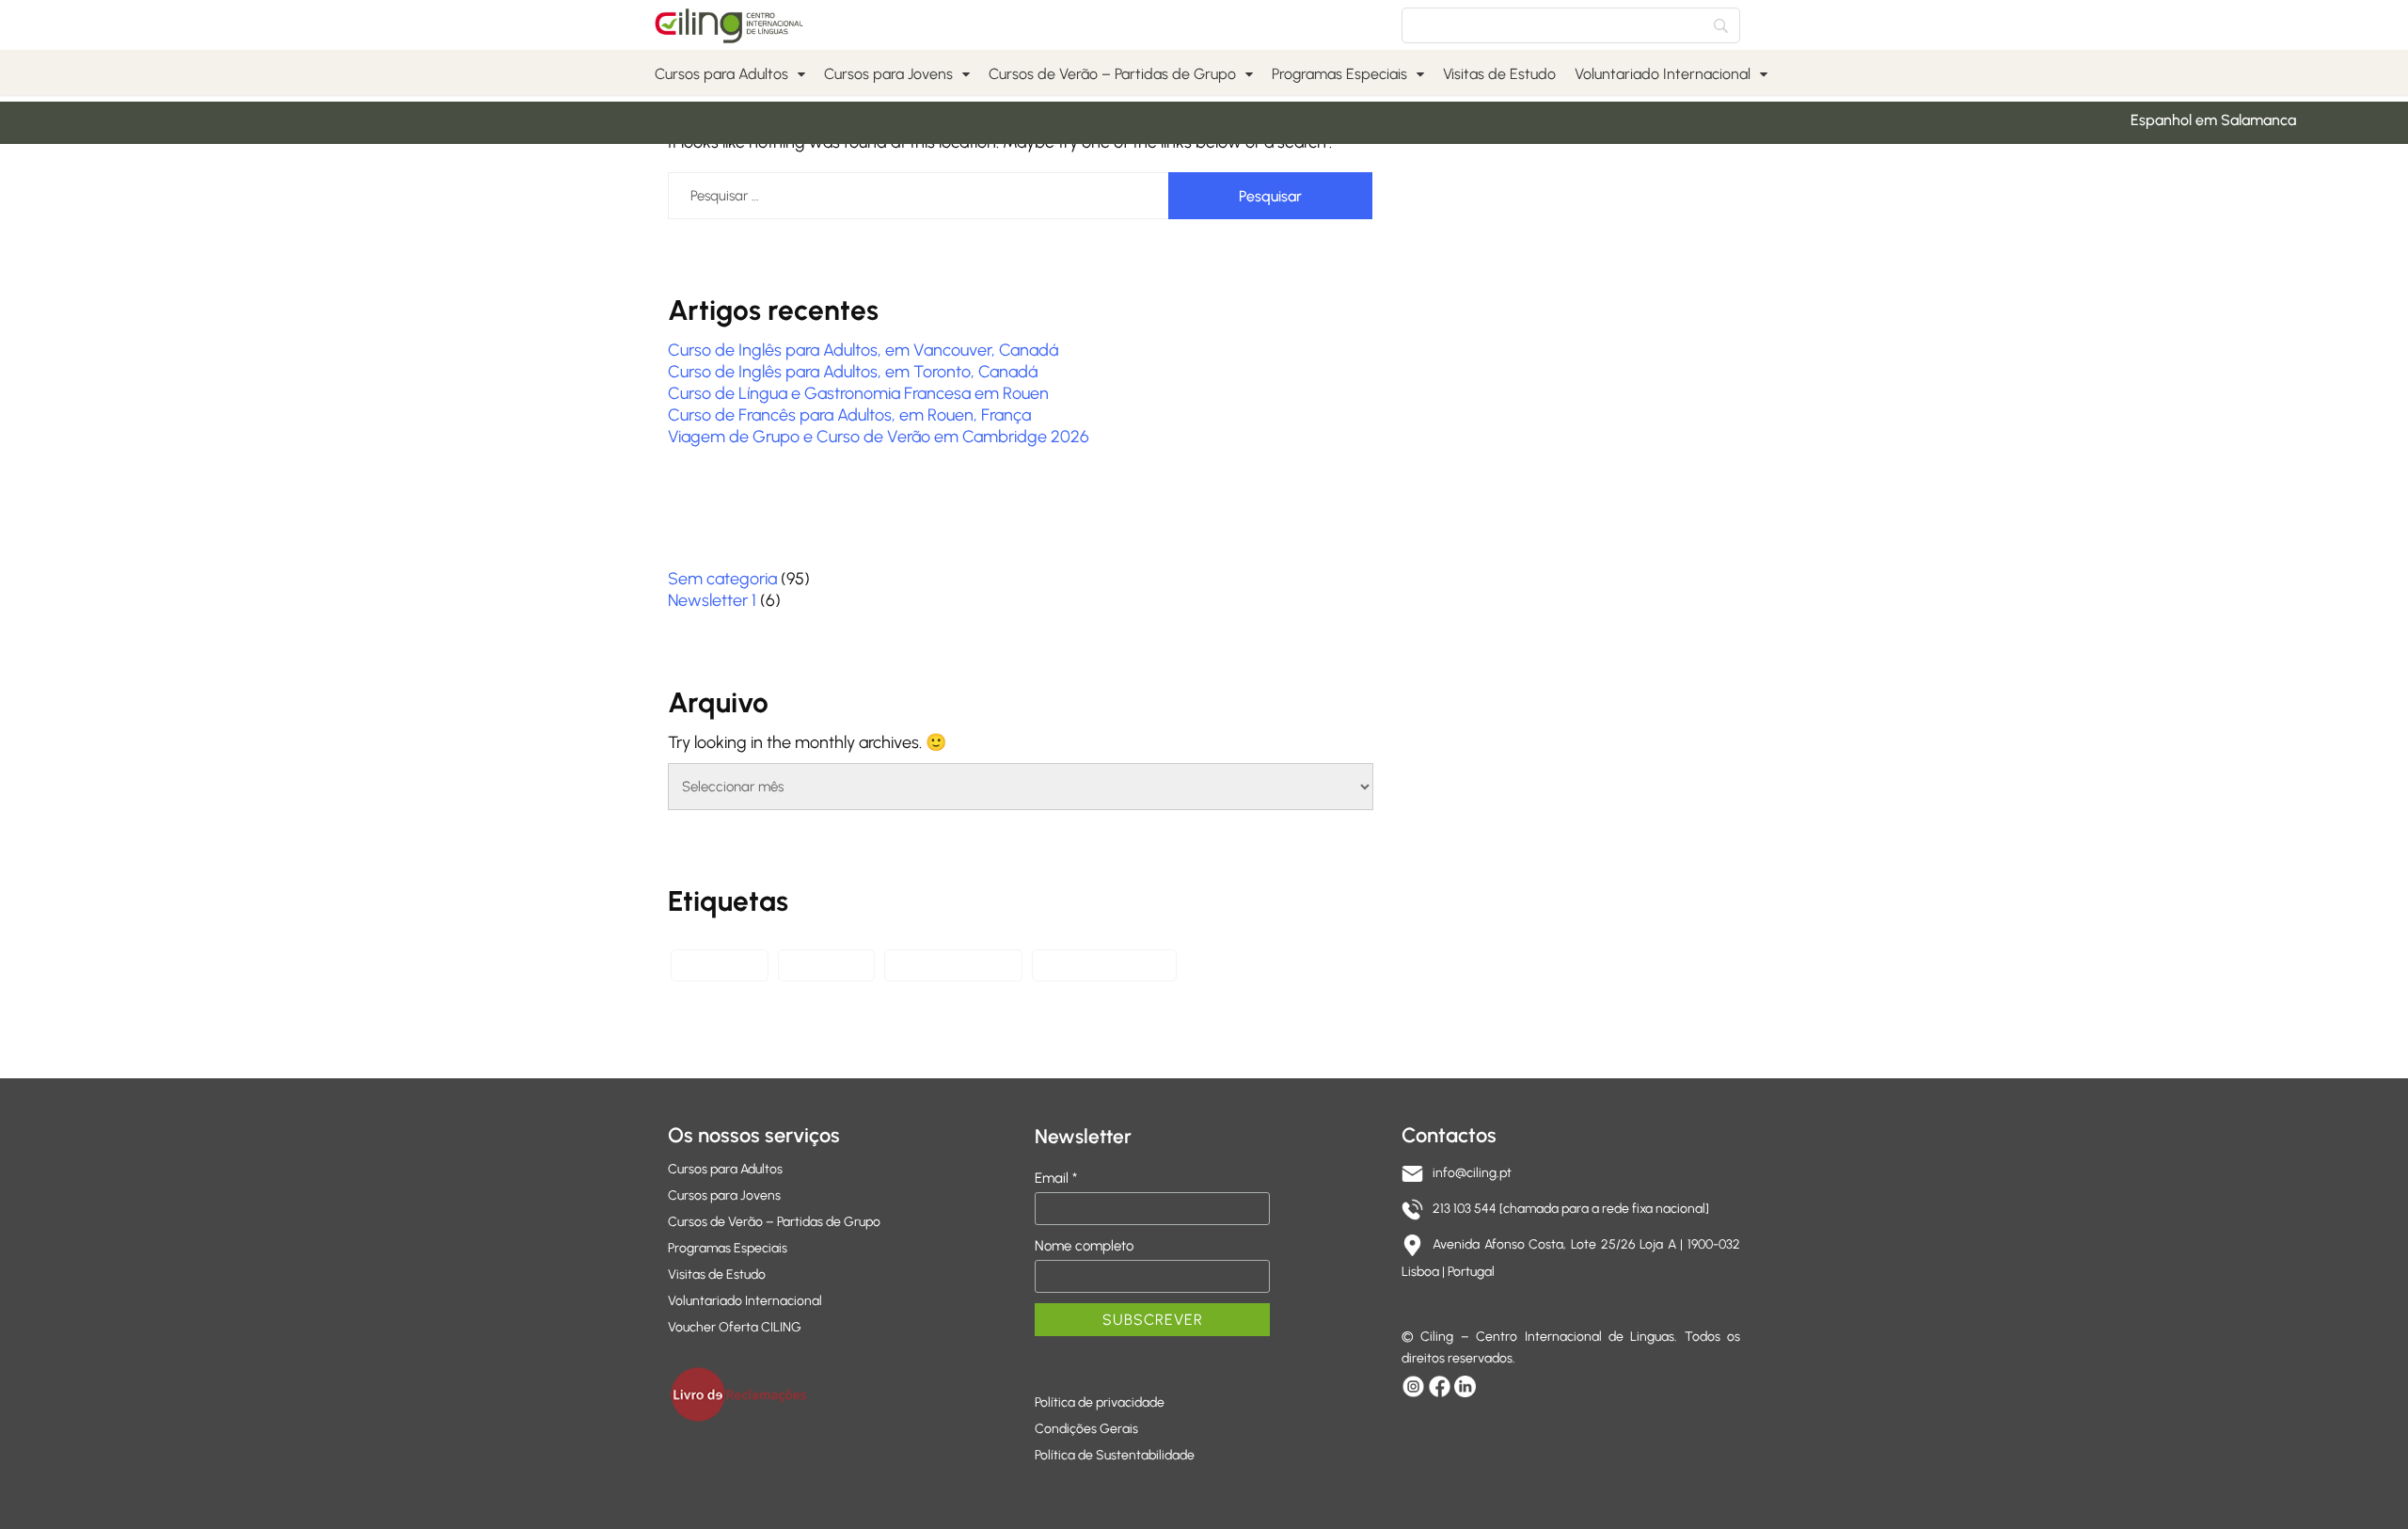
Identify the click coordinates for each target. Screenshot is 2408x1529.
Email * (1056, 1178)
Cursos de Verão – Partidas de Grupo (1112, 74)
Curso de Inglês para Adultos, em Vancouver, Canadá (863, 350)
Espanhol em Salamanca (2194, 120)
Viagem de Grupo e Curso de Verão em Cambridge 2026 (879, 437)
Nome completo (1084, 1246)
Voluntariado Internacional (1663, 74)
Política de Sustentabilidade (1115, 1455)
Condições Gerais (1086, 1429)
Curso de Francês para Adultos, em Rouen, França (849, 415)
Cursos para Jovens (888, 74)
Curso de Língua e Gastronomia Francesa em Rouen (858, 393)
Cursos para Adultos (721, 74)
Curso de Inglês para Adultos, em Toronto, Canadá (853, 372)
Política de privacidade (1100, 1402)
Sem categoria (722, 579)
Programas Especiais (1339, 74)
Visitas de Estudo (1499, 74)
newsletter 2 (720, 965)
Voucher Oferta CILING (735, 1327)
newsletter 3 (826, 965)
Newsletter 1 (712, 600)
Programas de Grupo (1104, 965)
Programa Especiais (953, 965)
